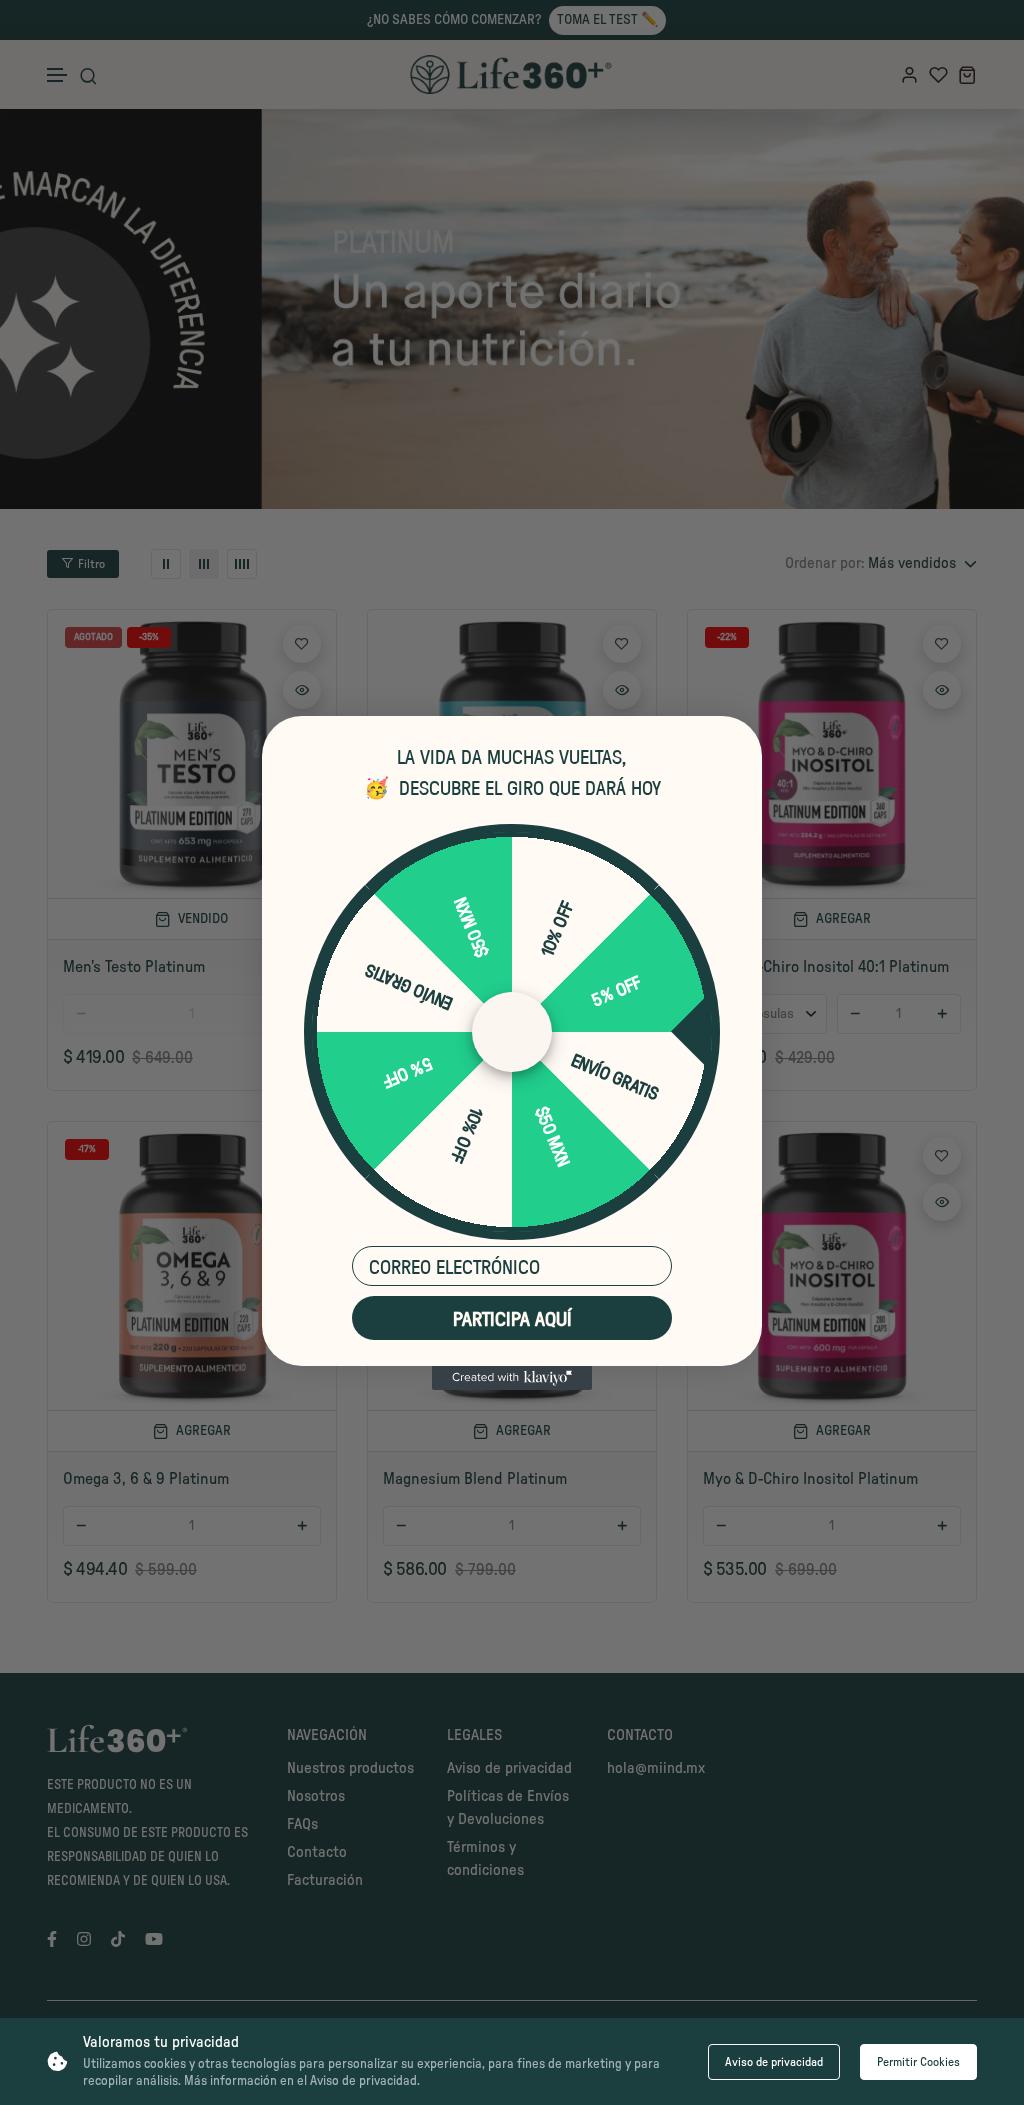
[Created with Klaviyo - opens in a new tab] (512, 1378)
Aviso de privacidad (774, 2062)
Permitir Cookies (918, 2062)
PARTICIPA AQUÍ (512, 1318)
